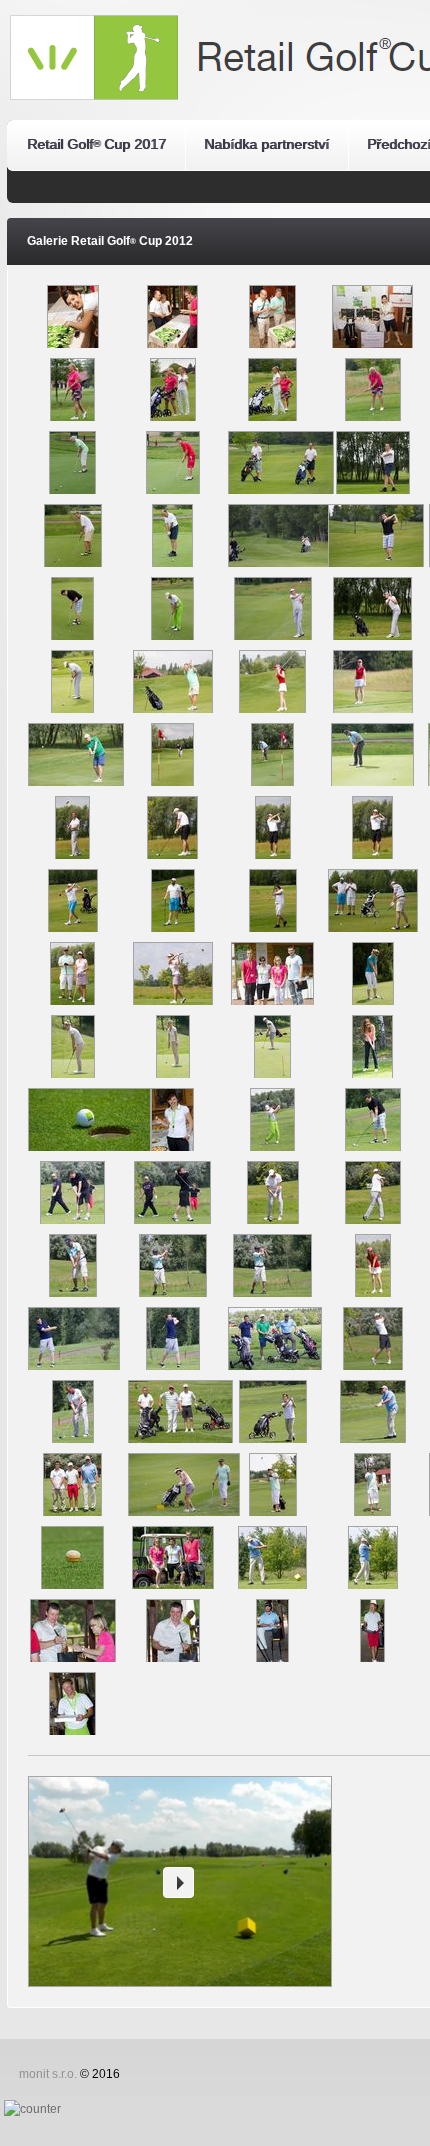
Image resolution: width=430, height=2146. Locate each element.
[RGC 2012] (73, 294)
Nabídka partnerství (266, 144)
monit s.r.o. (48, 2074)
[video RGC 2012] (178, 1882)
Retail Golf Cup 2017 (96, 144)
